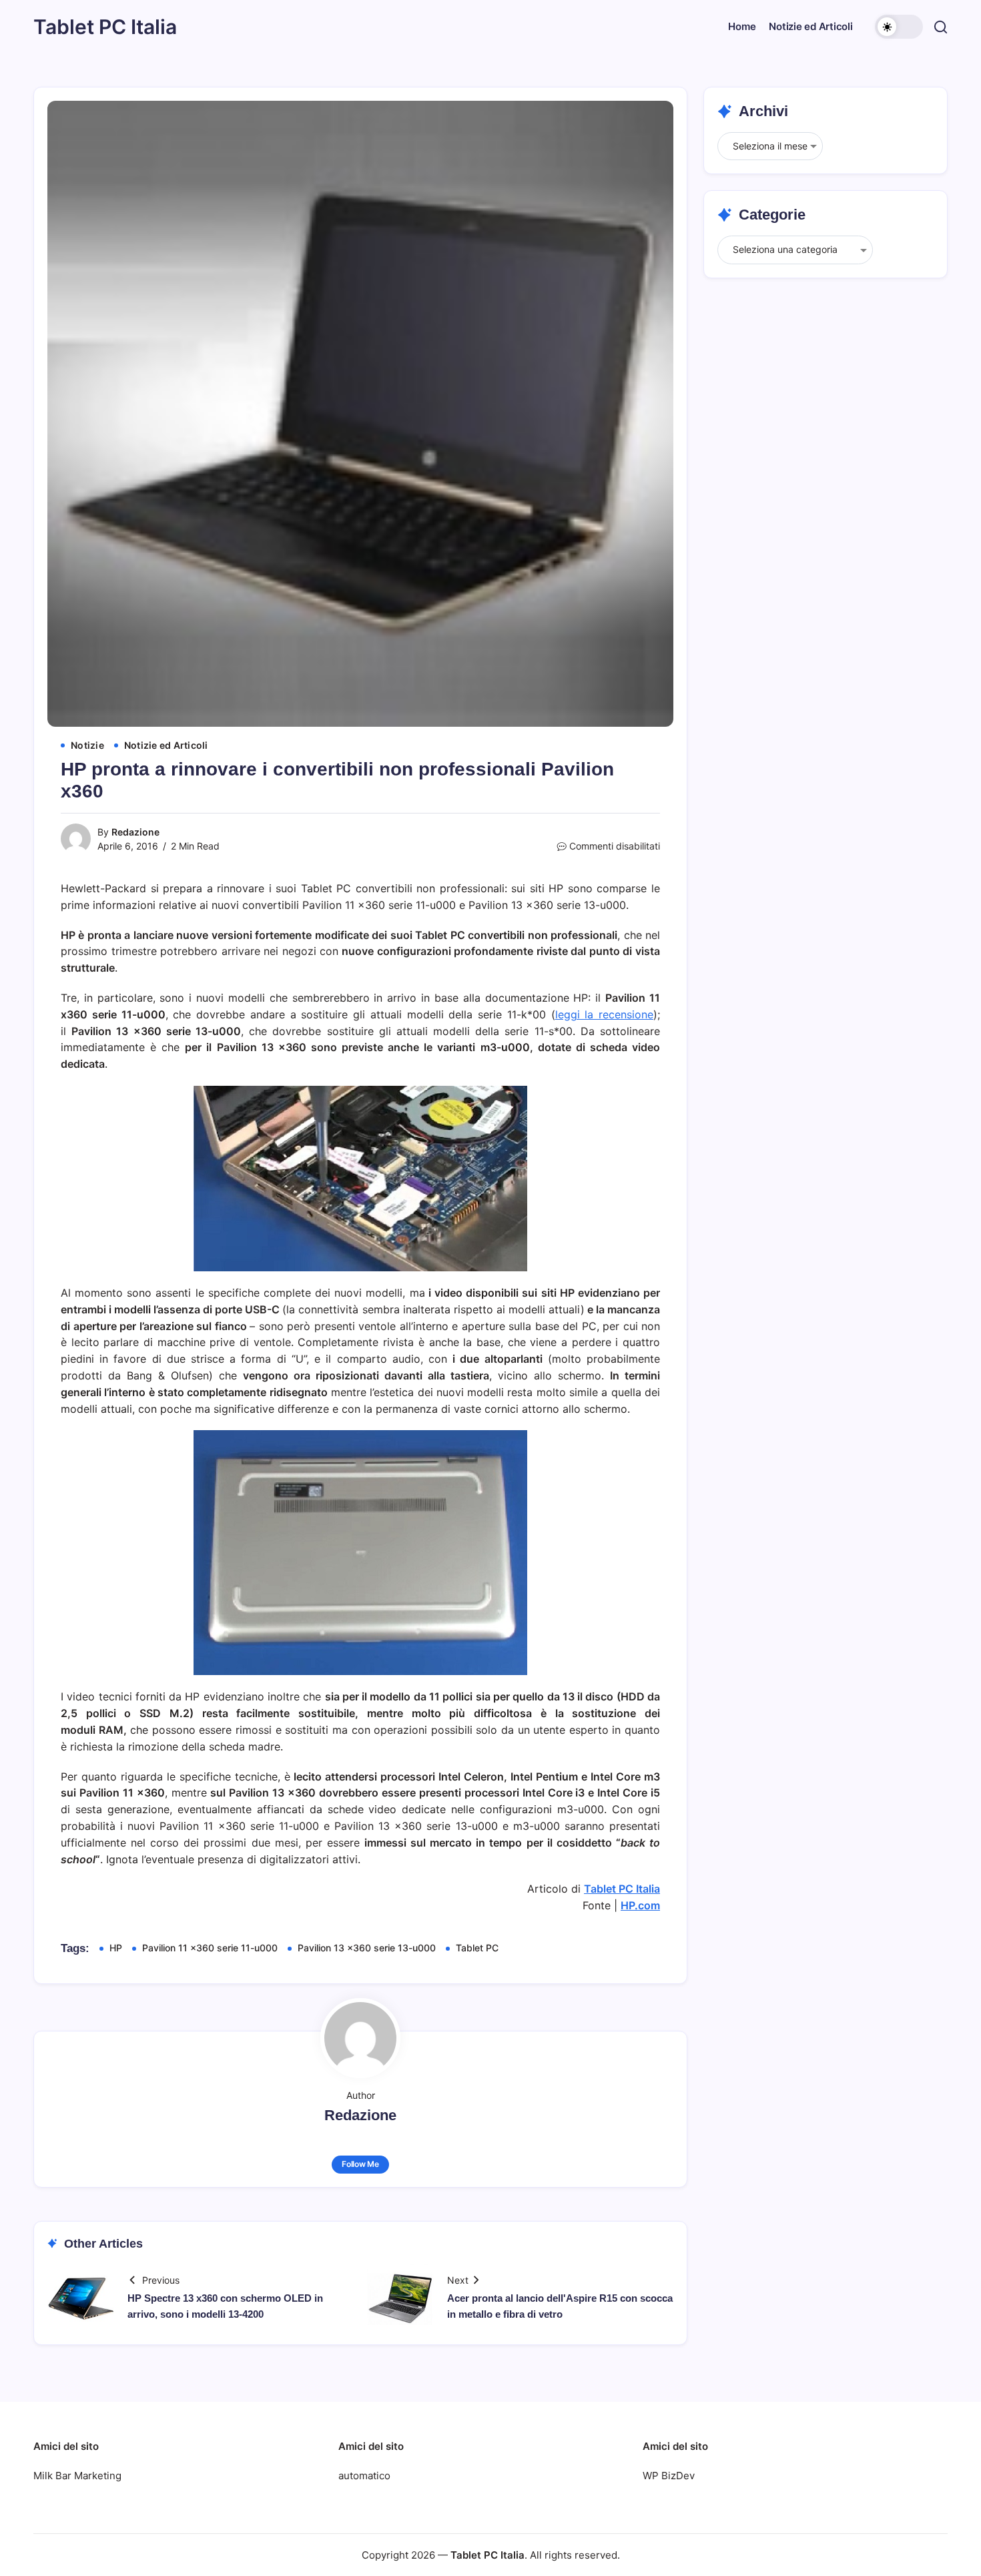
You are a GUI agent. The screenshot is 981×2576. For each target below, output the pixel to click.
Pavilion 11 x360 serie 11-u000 (210, 1948)
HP (116, 1948)
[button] (899, 27)
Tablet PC (477, 1948)
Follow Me (360, 2164)
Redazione (135, 832)
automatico (364, 2476)
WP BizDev (669, 2476)
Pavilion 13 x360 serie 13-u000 (367, 1948)
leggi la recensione (605, 1014)
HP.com (640, 1905)
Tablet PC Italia (105, 27)
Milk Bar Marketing (77, 2476)
